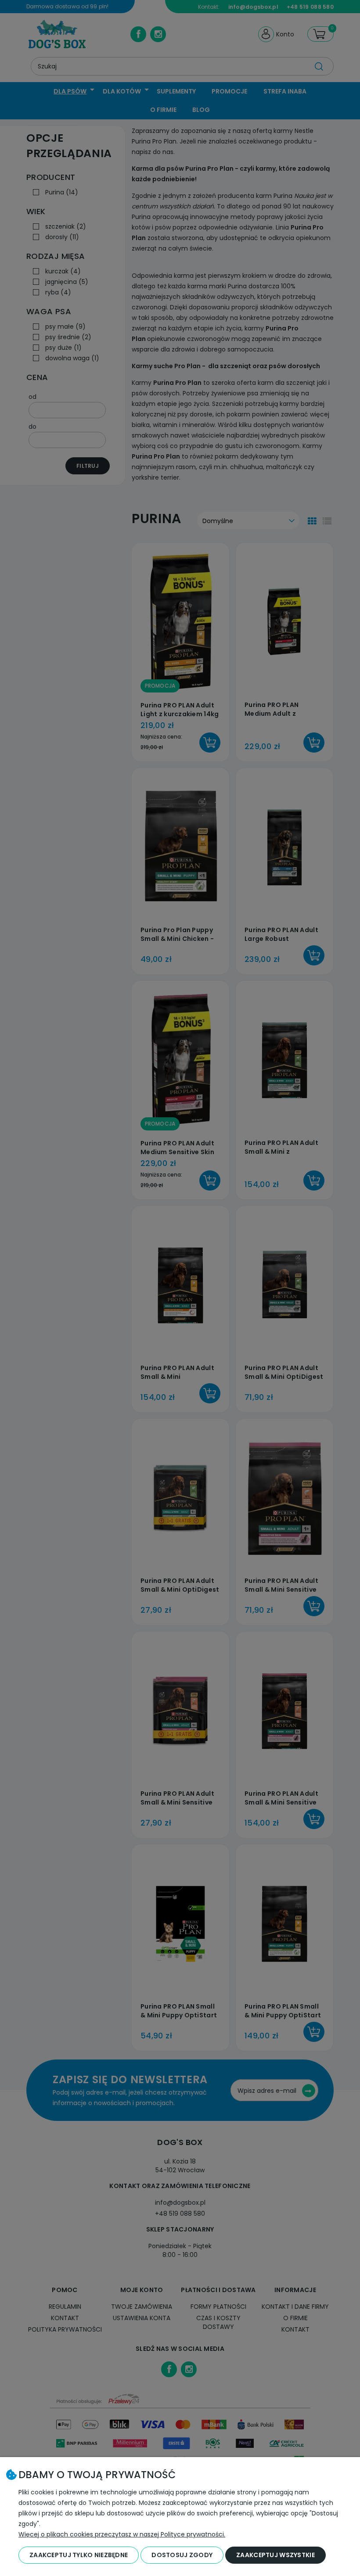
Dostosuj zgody (182, 2555)
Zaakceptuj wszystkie (275, 2555)
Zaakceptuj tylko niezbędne (79, 2555)
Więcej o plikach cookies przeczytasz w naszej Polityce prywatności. (122, 2534)
